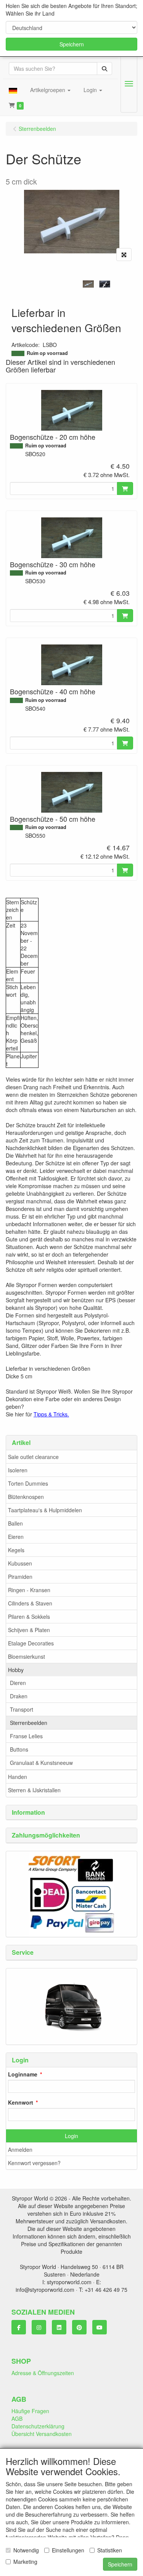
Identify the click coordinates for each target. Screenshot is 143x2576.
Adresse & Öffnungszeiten (43, 2373)
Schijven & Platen (29, 1630)
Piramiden (20, 1577)
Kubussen (20, 1563)
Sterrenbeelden (29, 1723)
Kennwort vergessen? (34, 2163)
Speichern (72, 44)
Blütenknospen (26, 1497)
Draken (19, 1696)
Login (71, 2136)
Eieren (16, 1537)
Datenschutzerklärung (38, 2426)
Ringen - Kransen (29, 1590)
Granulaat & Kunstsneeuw (41, 1763)
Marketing (25, 2562)
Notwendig (26, 2550)
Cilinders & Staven (30, 1603)
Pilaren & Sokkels (29, 1617)
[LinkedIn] (59, 2327)
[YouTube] (100, 2327)
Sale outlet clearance (33, 1457)
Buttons (19, 1749)
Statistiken (110, 2550)
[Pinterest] (79, 2327)
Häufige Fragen (30, 2411)
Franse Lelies (26, 1736)
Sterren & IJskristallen (34, 1790)
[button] (13, 90)
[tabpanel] (88, 284)
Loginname (23, 2074)
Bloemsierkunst (27, 1656)
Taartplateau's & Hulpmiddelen (45, 1510)
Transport (22, 1709)
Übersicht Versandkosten (42, 2434)
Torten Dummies (28, 1483)
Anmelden (20, 2150)
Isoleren (18, 1470)
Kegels (16, 1550)
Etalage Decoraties (31, 1643)
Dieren (18, 1683)
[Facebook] (19, 2327)
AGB (17, 2418)
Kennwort (21, 2102)
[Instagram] (39, 2327)
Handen (18, 1777)
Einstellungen (68, 2550)
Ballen (15, 1523)
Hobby (16, 1670)
